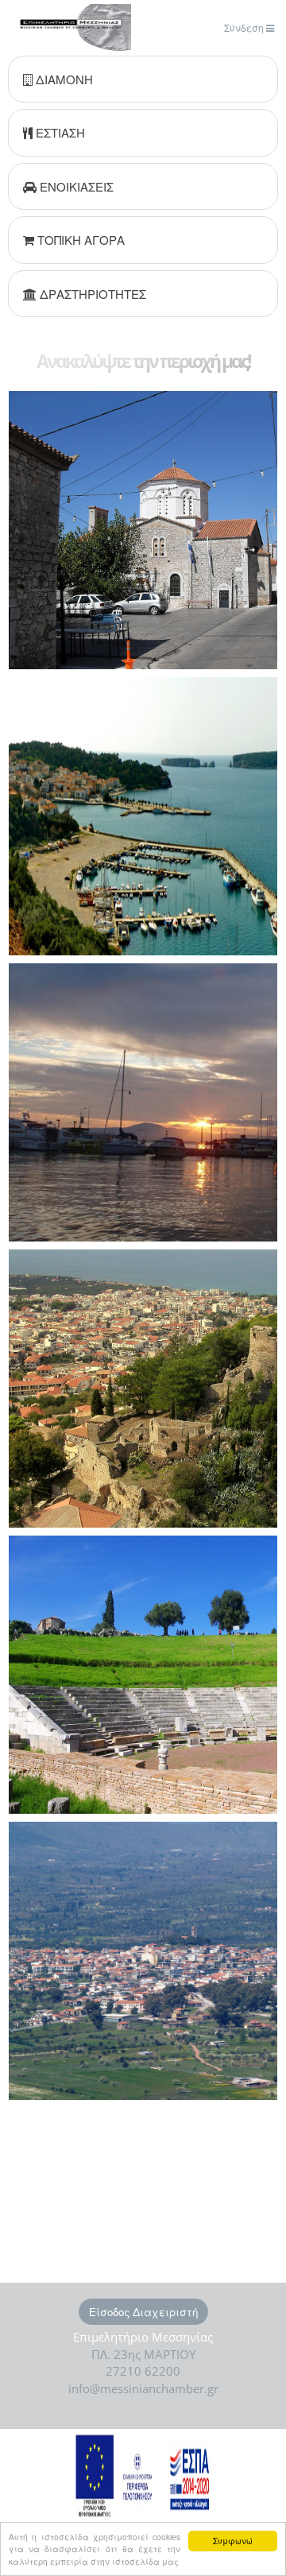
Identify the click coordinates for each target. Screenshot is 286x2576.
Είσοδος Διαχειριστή (143, 2312)
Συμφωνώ (233, 2541)
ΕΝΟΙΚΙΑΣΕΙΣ (75, 186)
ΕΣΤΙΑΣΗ (59, 132)
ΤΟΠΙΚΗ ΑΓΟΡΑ (79, 240)
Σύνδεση (245, 27)
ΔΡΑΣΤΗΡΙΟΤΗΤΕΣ (91, 294)
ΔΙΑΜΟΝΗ (63, 79)
